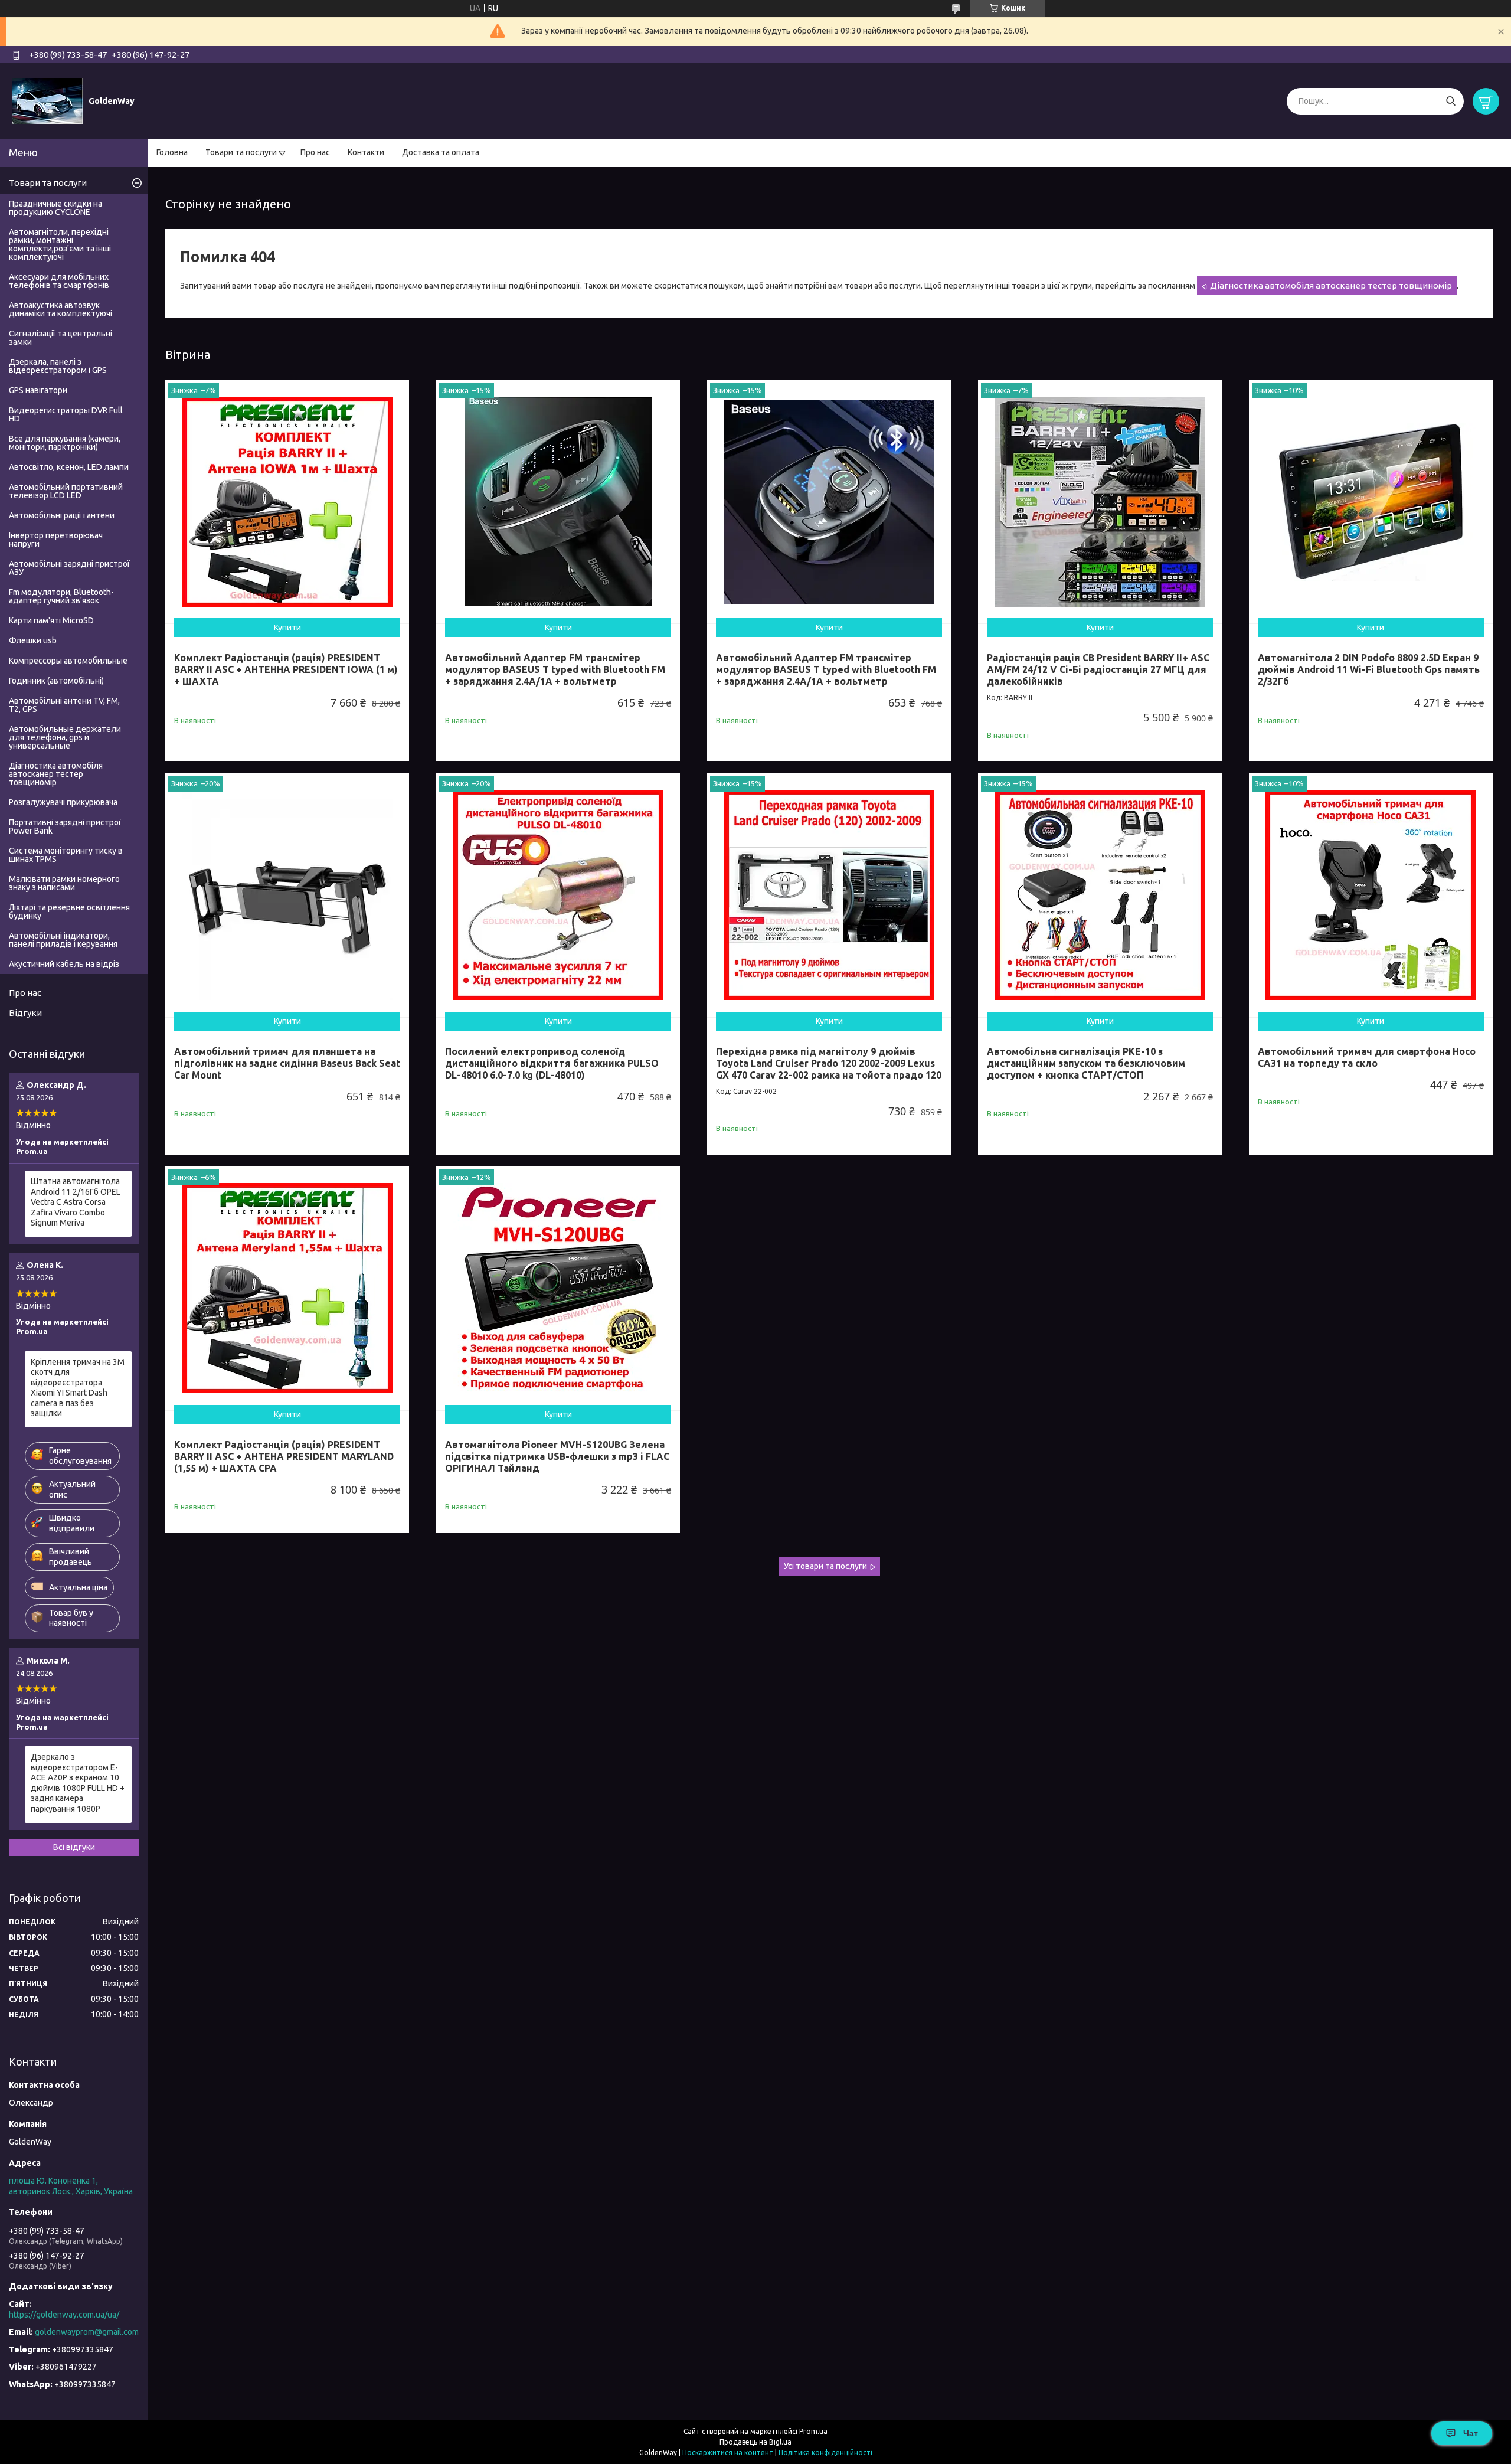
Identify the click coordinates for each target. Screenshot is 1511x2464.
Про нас (315, 152)
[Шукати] (1451, 101)
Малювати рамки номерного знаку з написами (64, 883)
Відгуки (25, 1013)
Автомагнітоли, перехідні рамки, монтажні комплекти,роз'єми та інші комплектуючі (60, 244)
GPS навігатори (38, 390)
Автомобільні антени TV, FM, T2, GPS (64, 705)
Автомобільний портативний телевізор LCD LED (66, 491)
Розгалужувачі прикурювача (63, 802)
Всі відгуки (74, 1847)
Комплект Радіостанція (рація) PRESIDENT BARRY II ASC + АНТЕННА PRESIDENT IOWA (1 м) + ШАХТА (286, 669)
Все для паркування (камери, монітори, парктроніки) (65, 443)
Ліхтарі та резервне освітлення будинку (69, 911)
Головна (172, 152)
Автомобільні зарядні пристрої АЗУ (69, 568)
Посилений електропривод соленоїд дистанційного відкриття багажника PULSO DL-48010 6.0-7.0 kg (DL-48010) (552, 1063)
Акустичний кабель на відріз (64, 964)
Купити (287, 628)
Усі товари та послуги (825, 1566)
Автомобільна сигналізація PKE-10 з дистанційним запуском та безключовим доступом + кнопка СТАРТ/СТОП (1086, 1063)
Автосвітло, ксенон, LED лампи (69, 467)
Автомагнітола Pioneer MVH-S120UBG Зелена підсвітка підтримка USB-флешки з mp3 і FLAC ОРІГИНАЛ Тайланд (557, 1456)
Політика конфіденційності (825, 2452)
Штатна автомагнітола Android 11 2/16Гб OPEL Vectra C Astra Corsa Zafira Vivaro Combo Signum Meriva (76, 1202)
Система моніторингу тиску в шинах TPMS (66, 855)
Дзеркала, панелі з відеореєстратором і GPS (58, 366)
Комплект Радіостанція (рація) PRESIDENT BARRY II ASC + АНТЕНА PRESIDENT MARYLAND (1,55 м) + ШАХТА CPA (284, 1456)
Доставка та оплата (441, 152)
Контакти (366, 152)
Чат (1471, 2433)
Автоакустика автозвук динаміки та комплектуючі (60, 309)
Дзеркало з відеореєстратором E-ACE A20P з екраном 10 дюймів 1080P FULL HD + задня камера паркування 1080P (78, 1783)
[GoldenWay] (47, 100)
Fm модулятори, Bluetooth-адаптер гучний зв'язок (61, 596)
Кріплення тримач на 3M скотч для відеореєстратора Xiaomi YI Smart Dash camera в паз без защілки (78, 1388)
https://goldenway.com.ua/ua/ (64, 2315)
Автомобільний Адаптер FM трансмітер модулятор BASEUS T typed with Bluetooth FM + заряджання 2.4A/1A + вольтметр (555, 669)
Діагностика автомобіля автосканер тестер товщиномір (1331, 285)
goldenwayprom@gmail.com (87, 2332)
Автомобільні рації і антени (62, 515)
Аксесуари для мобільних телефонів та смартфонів (59, 281)
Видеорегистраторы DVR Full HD (66, 414)
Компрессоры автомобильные (68, 661)
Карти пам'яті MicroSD (51, 620)
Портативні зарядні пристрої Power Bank (65, 826)
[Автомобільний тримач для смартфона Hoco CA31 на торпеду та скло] (1371, 895)
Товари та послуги (241, 152)
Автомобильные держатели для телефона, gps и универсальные (65, 737)
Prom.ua (813, 2431)
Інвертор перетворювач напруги (56, 540)
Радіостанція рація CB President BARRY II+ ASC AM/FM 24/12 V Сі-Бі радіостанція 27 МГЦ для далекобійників (1098, 669)
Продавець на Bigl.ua (755, 2442)
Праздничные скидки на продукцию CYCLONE (55, 208)
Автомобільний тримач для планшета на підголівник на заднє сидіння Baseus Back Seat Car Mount (287, 1063)
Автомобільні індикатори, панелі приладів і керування (63, 940)
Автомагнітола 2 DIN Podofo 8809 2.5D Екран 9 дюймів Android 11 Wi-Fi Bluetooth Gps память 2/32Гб (1369, 669)
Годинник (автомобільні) (56, 681)
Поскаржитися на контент (728, 2452)
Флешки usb (33, 640)
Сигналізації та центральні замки (60, 338)
